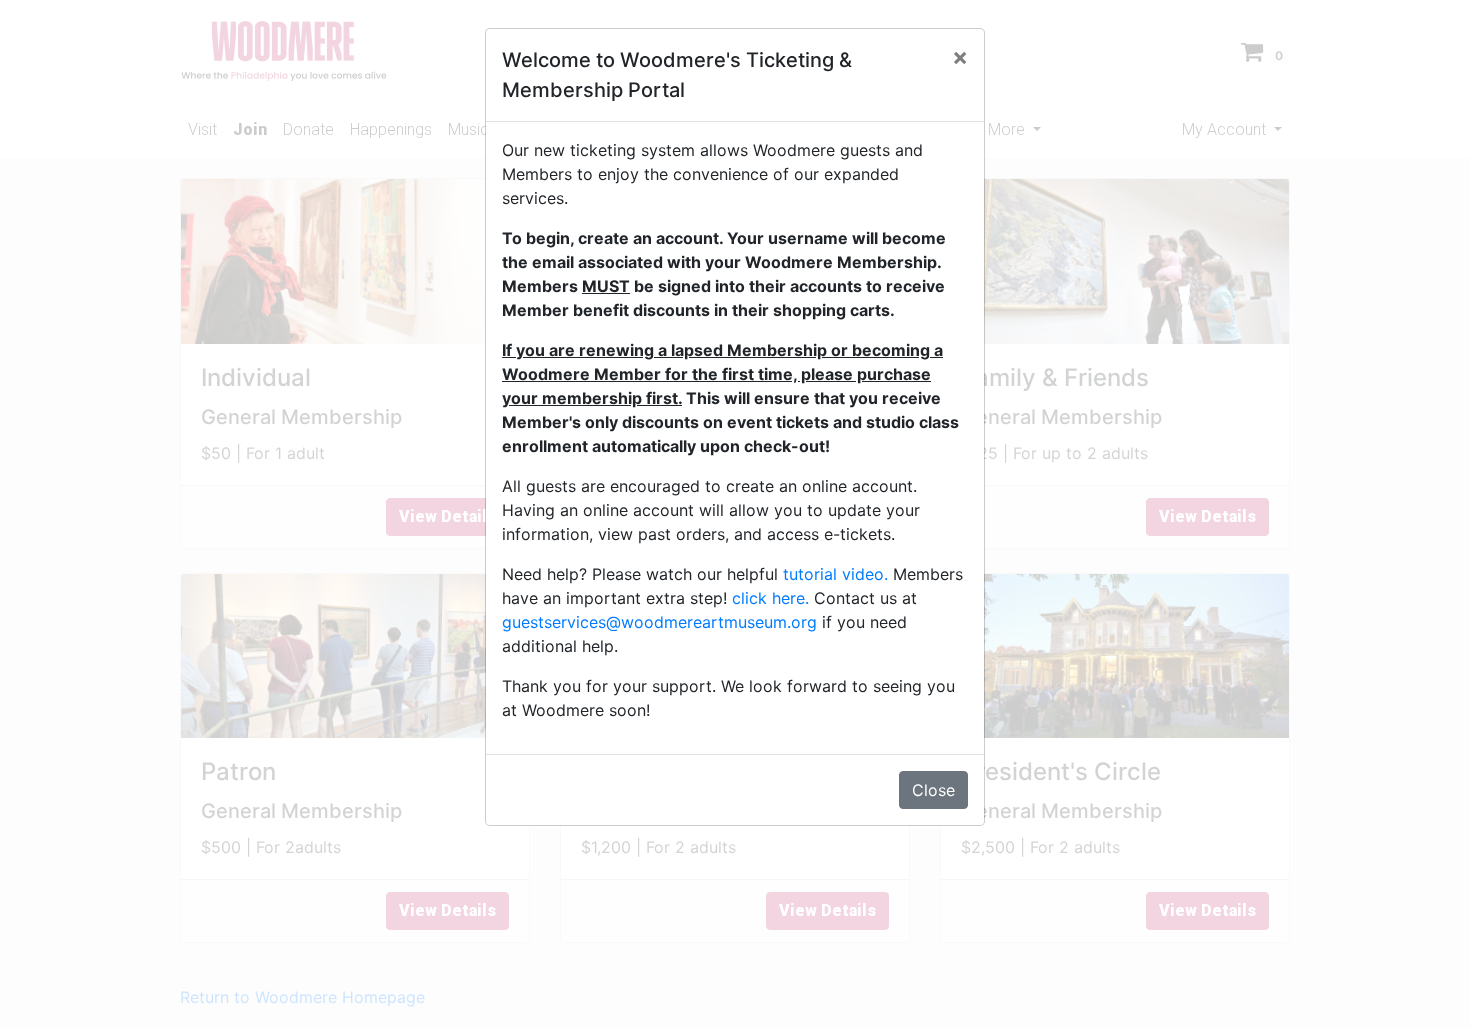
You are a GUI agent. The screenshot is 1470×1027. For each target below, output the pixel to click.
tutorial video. (835, 574)
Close (933, 790)
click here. (770, 598)
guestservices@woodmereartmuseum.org (659, 622)
